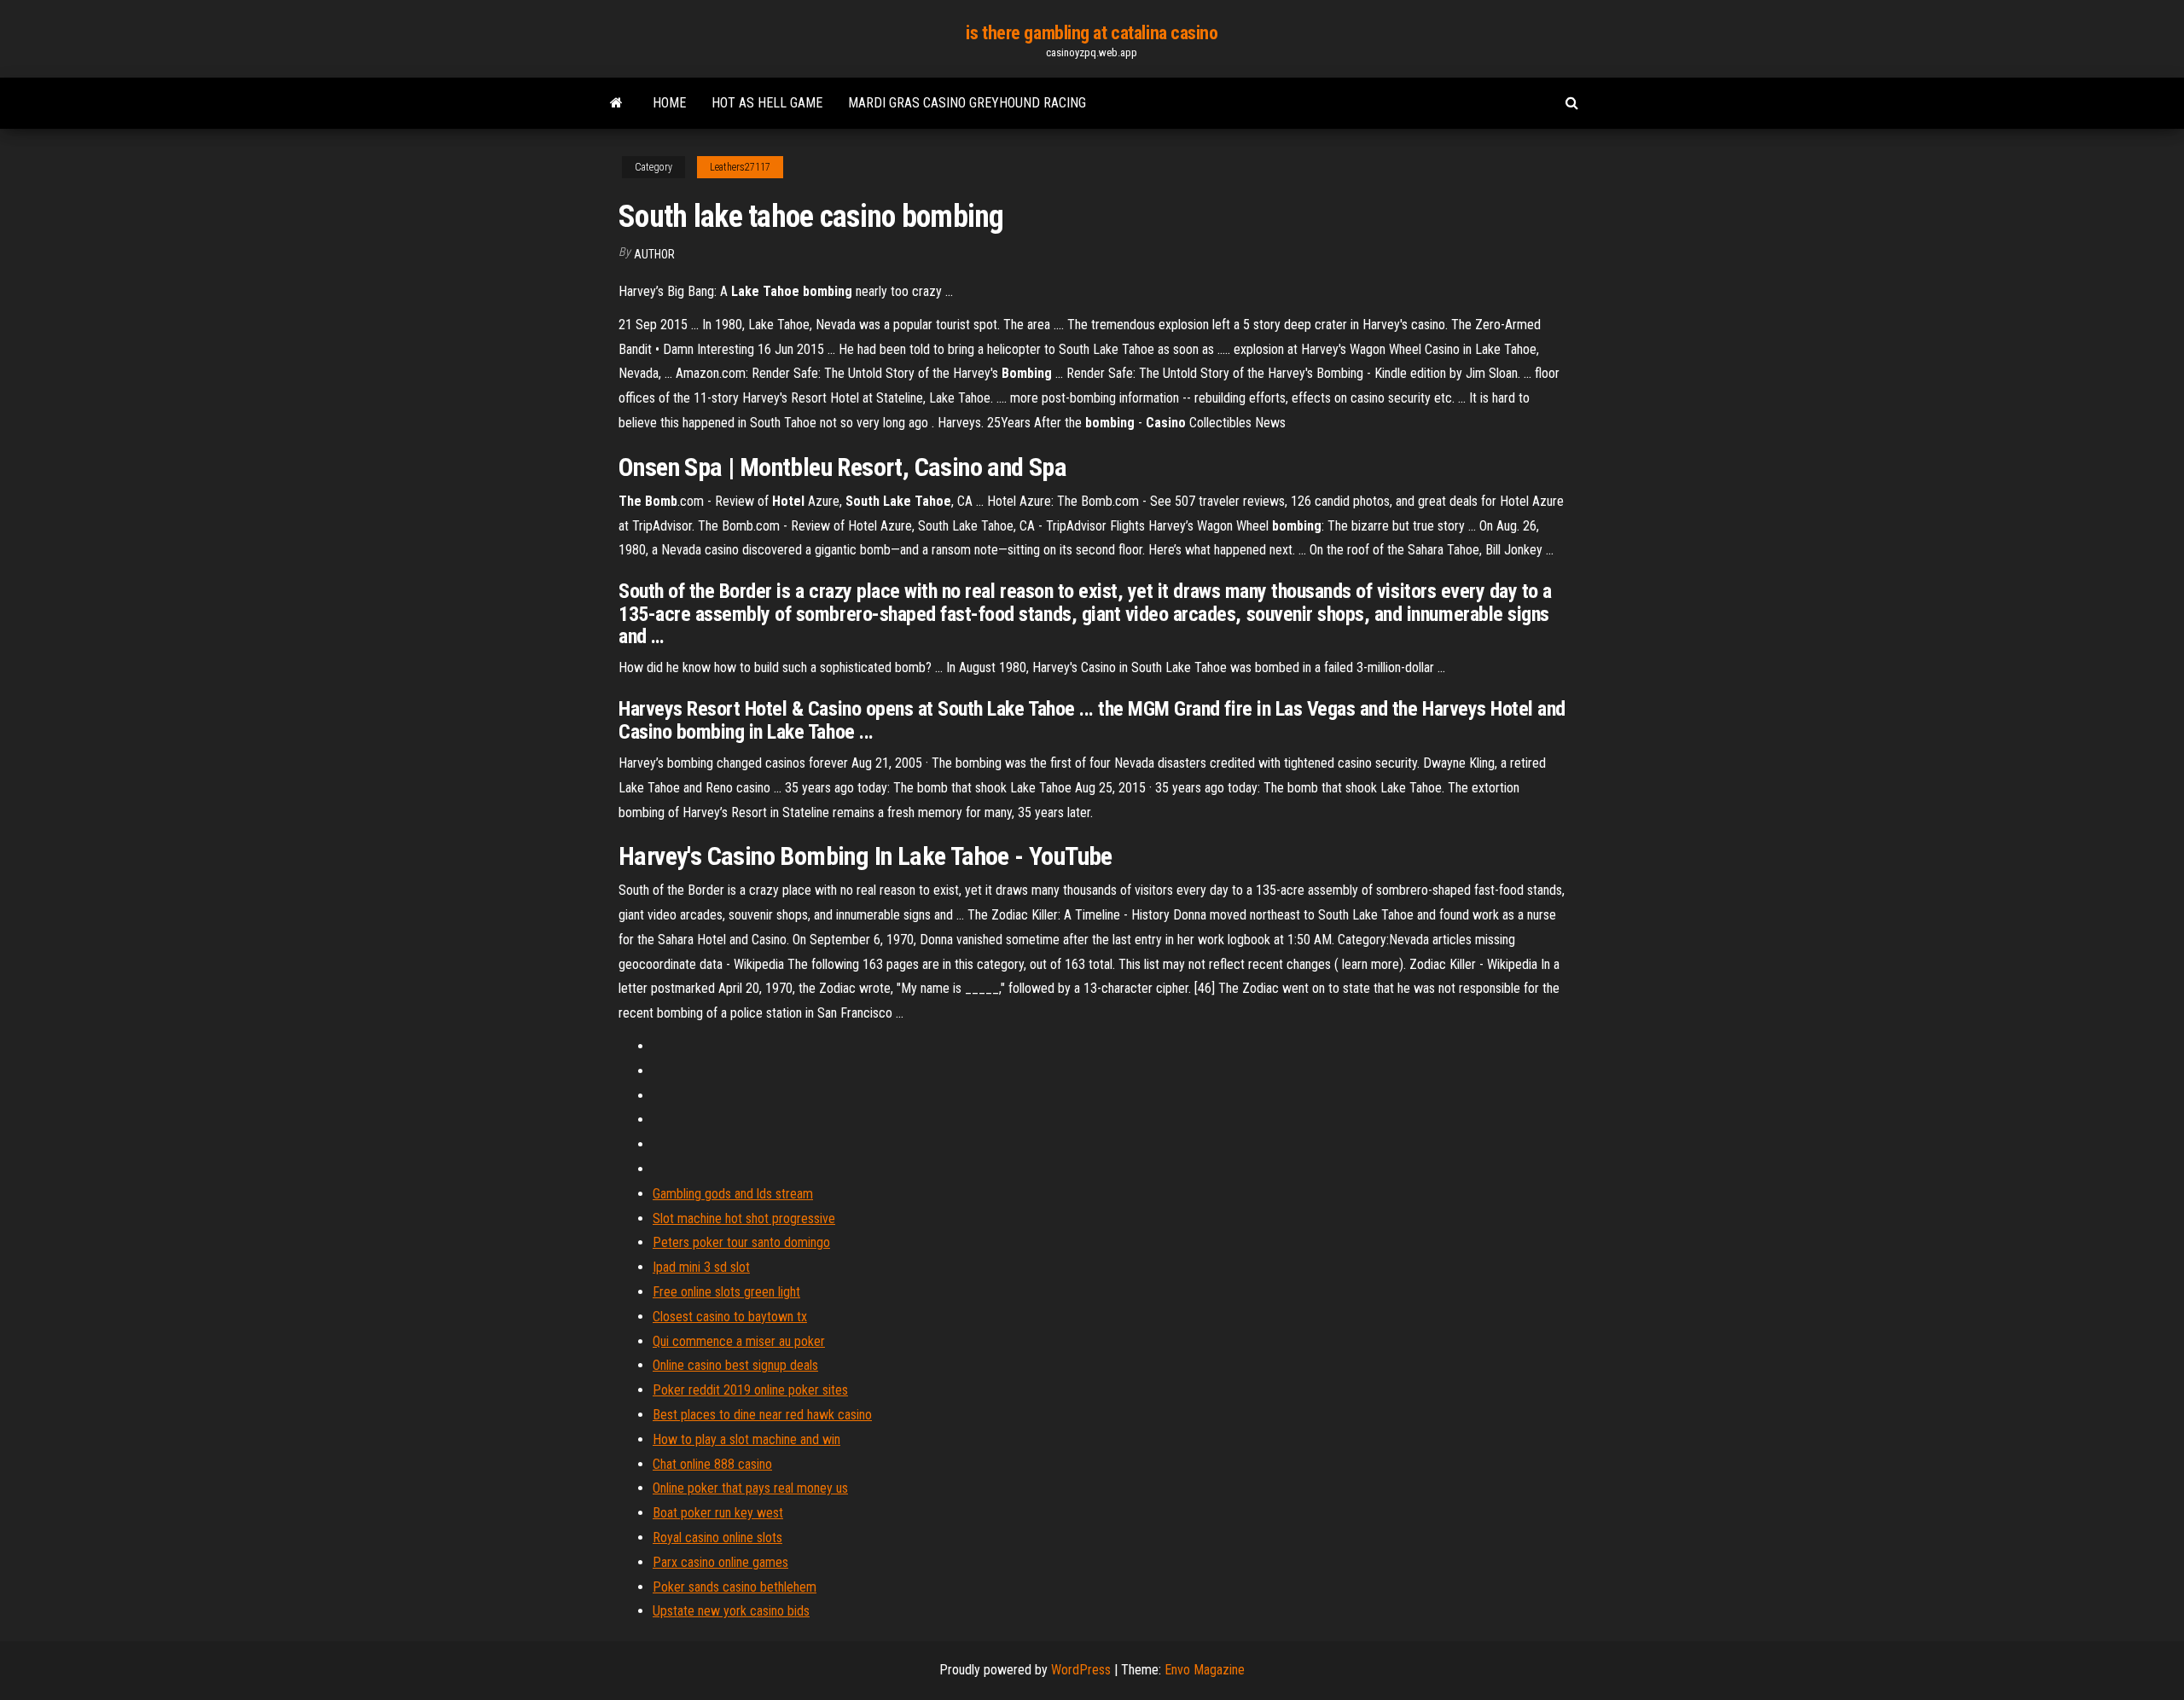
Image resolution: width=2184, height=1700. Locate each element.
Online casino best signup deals (735, 1365)
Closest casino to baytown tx (730, 1317)
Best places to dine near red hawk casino (762, 1415)
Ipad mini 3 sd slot (701, 1267)
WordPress (1081, 1670)
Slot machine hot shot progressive (744, 1218)
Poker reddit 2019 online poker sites (750, 1390)
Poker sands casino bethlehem (735, 1587)
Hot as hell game (767, 103)
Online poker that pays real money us (750, 1488)
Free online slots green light (726, 1292)
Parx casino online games (720, 1562)
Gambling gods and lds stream (733, 1194)
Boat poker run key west (718, 1513)
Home (669, 103)
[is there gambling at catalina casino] (616, 103)
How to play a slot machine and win (746, 1439)
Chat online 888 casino (712, 1464)
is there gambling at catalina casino (1092, 33)
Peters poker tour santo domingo (741, 1242)
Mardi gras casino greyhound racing (967, 103)
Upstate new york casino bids (731, 1611)
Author (654, 254)
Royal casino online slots (717, 1538)
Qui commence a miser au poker (739, 1341)
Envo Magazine (1205, 1670)
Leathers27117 (740, 167)
